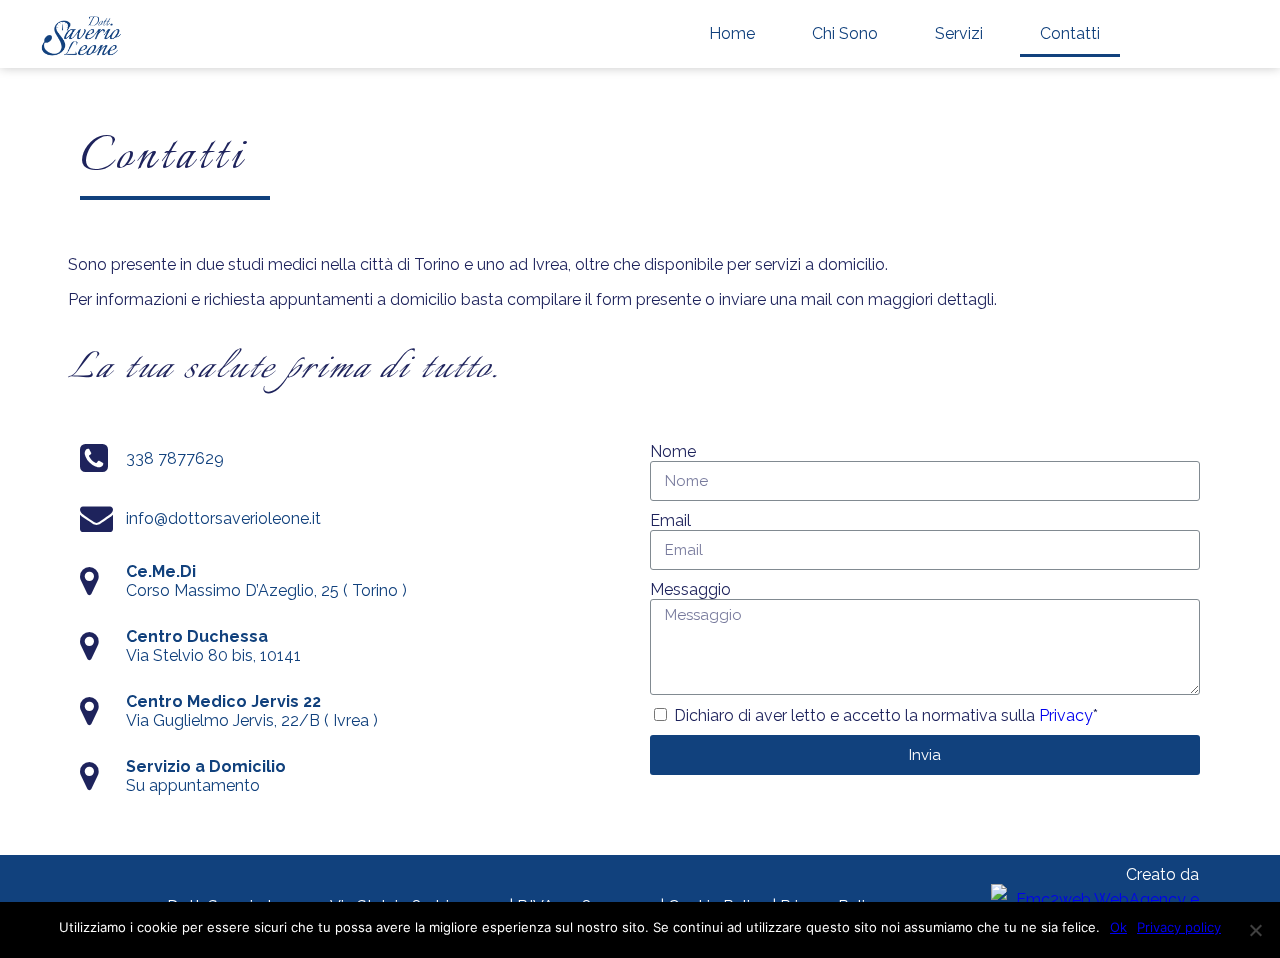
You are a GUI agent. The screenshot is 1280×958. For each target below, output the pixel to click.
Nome (673, 451)
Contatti (1070, 33)
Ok (1118, 927)
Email (670, 520)
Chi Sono (845, 33)
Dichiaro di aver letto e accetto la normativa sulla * (886, 715)
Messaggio (690, 589)
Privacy (1066, 715)
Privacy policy (1179, 927)
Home (732, 33)
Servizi (959, 33)
